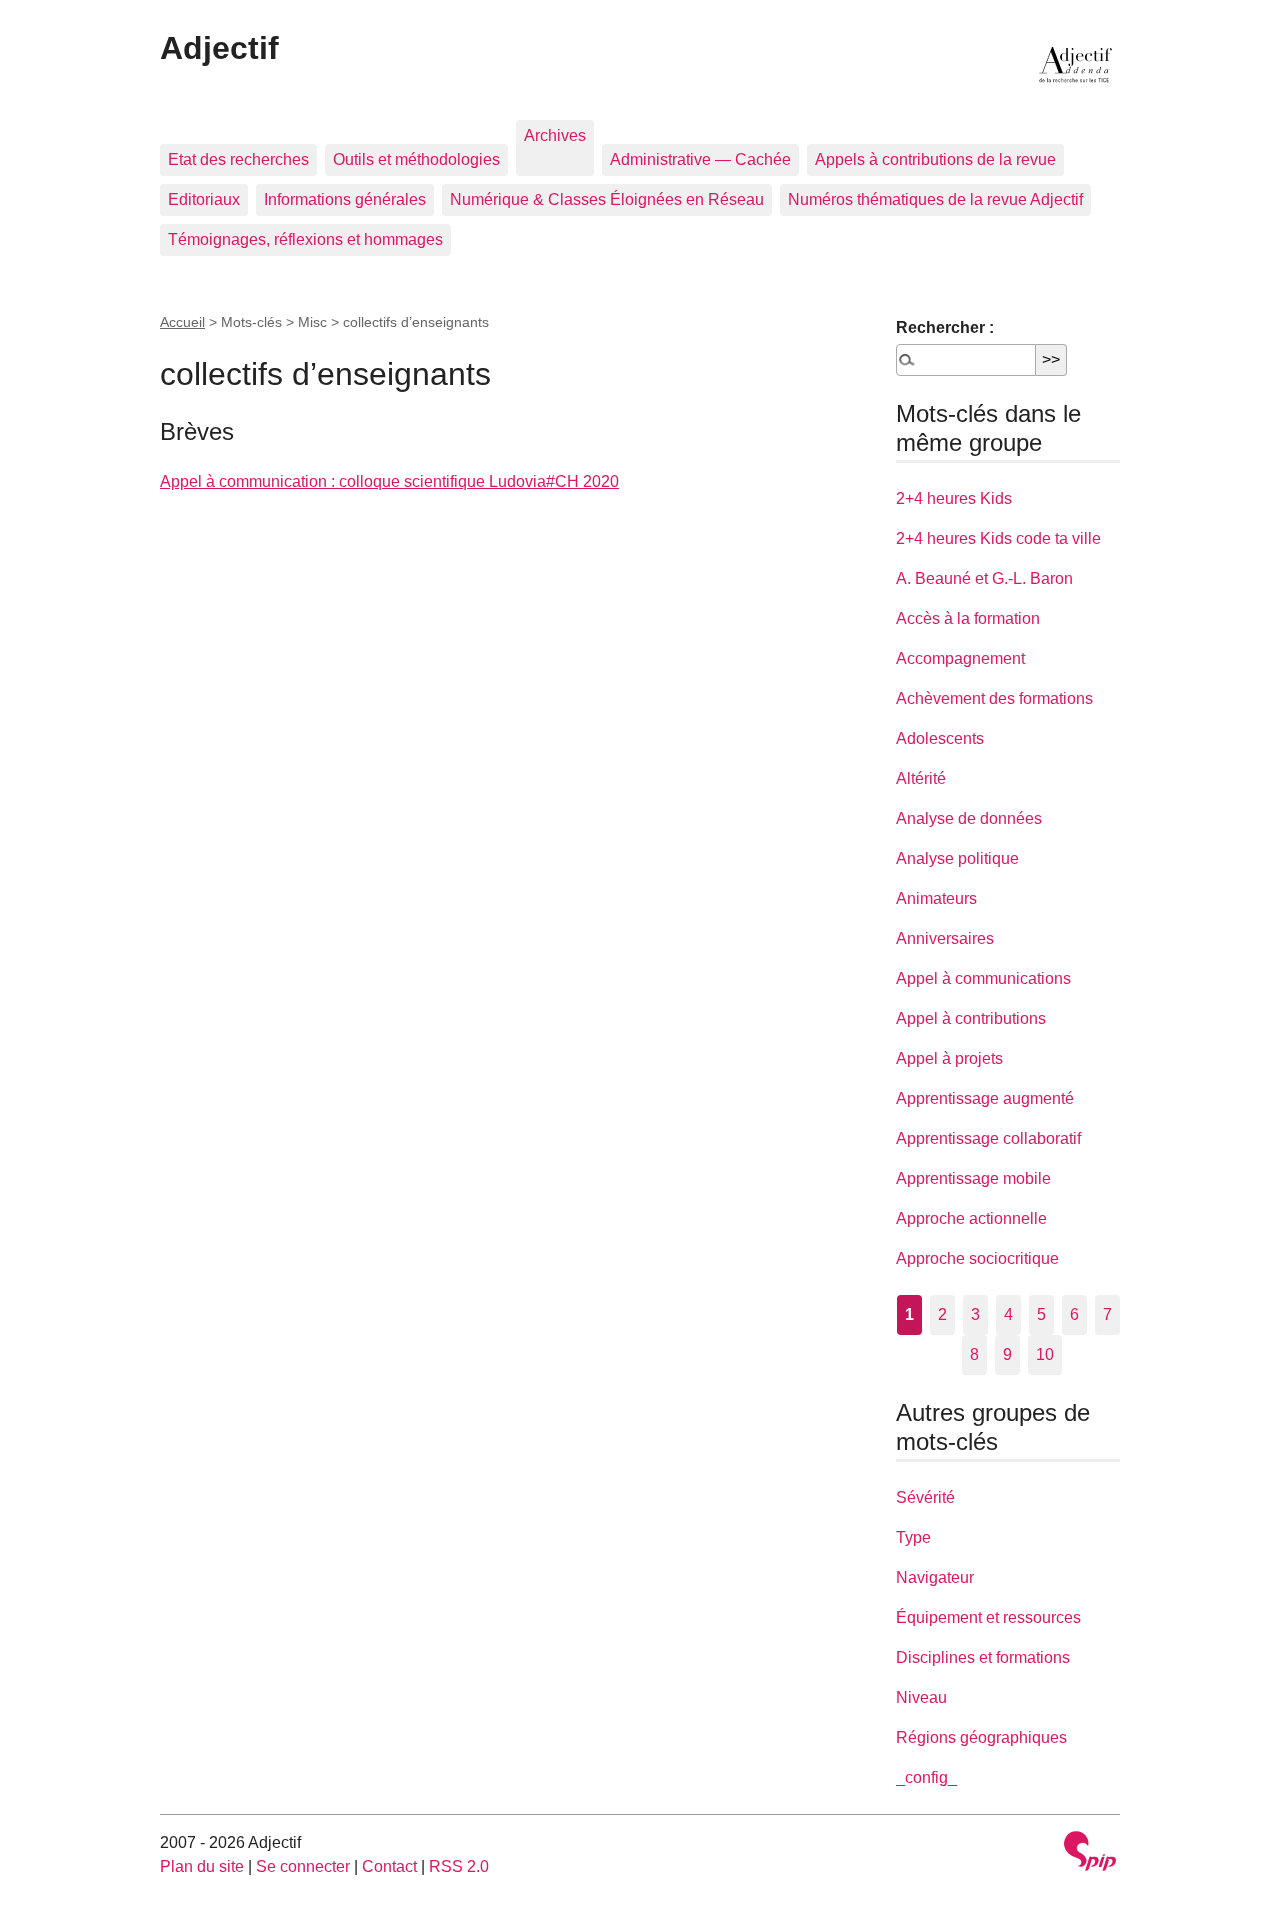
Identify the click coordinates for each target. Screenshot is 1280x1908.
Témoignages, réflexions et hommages (305, 239)
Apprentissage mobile (973, 1178)
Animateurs (936, 898)
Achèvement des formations (994, 698)
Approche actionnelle (971, 1218)
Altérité (921, 778)
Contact (389, 1866)
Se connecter (303, 1866)
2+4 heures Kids (954, 498)
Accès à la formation (968, 618)
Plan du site (202, 1866)
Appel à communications (983, 978)
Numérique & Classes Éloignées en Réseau (607, 199)
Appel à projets (949, 1058)
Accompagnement (960, 658)
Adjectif (219, 48)
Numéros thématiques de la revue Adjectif (935, 199)
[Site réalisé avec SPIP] (1090, 1853)
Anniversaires (945, 938)
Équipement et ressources (988, 1617)
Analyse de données (969, 818)
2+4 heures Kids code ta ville (998, 538)
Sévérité (925, 1497)
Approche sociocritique (977, 1258)
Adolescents (940, 738)
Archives (555, 135)
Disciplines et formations (983, 1657)
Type (913, 1537)
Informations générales (345, 199)
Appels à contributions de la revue (935, 159)
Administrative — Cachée (700, 159)
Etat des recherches (238, 159)
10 (1045, 1354)
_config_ (926, 1777)
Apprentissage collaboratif (988, 1138)
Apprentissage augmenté (985, 1098)
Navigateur (935, 1577)
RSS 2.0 (459, 1866)
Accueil (182, 322)
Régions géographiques (981, 1737)
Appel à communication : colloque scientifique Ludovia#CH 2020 (389, 481)
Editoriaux (204, 199)
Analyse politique (957, 858)
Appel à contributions (971, 1018)
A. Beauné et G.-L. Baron (984, 578)
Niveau (921, 1697)
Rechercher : (945, 327)
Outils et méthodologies (416, 159)
